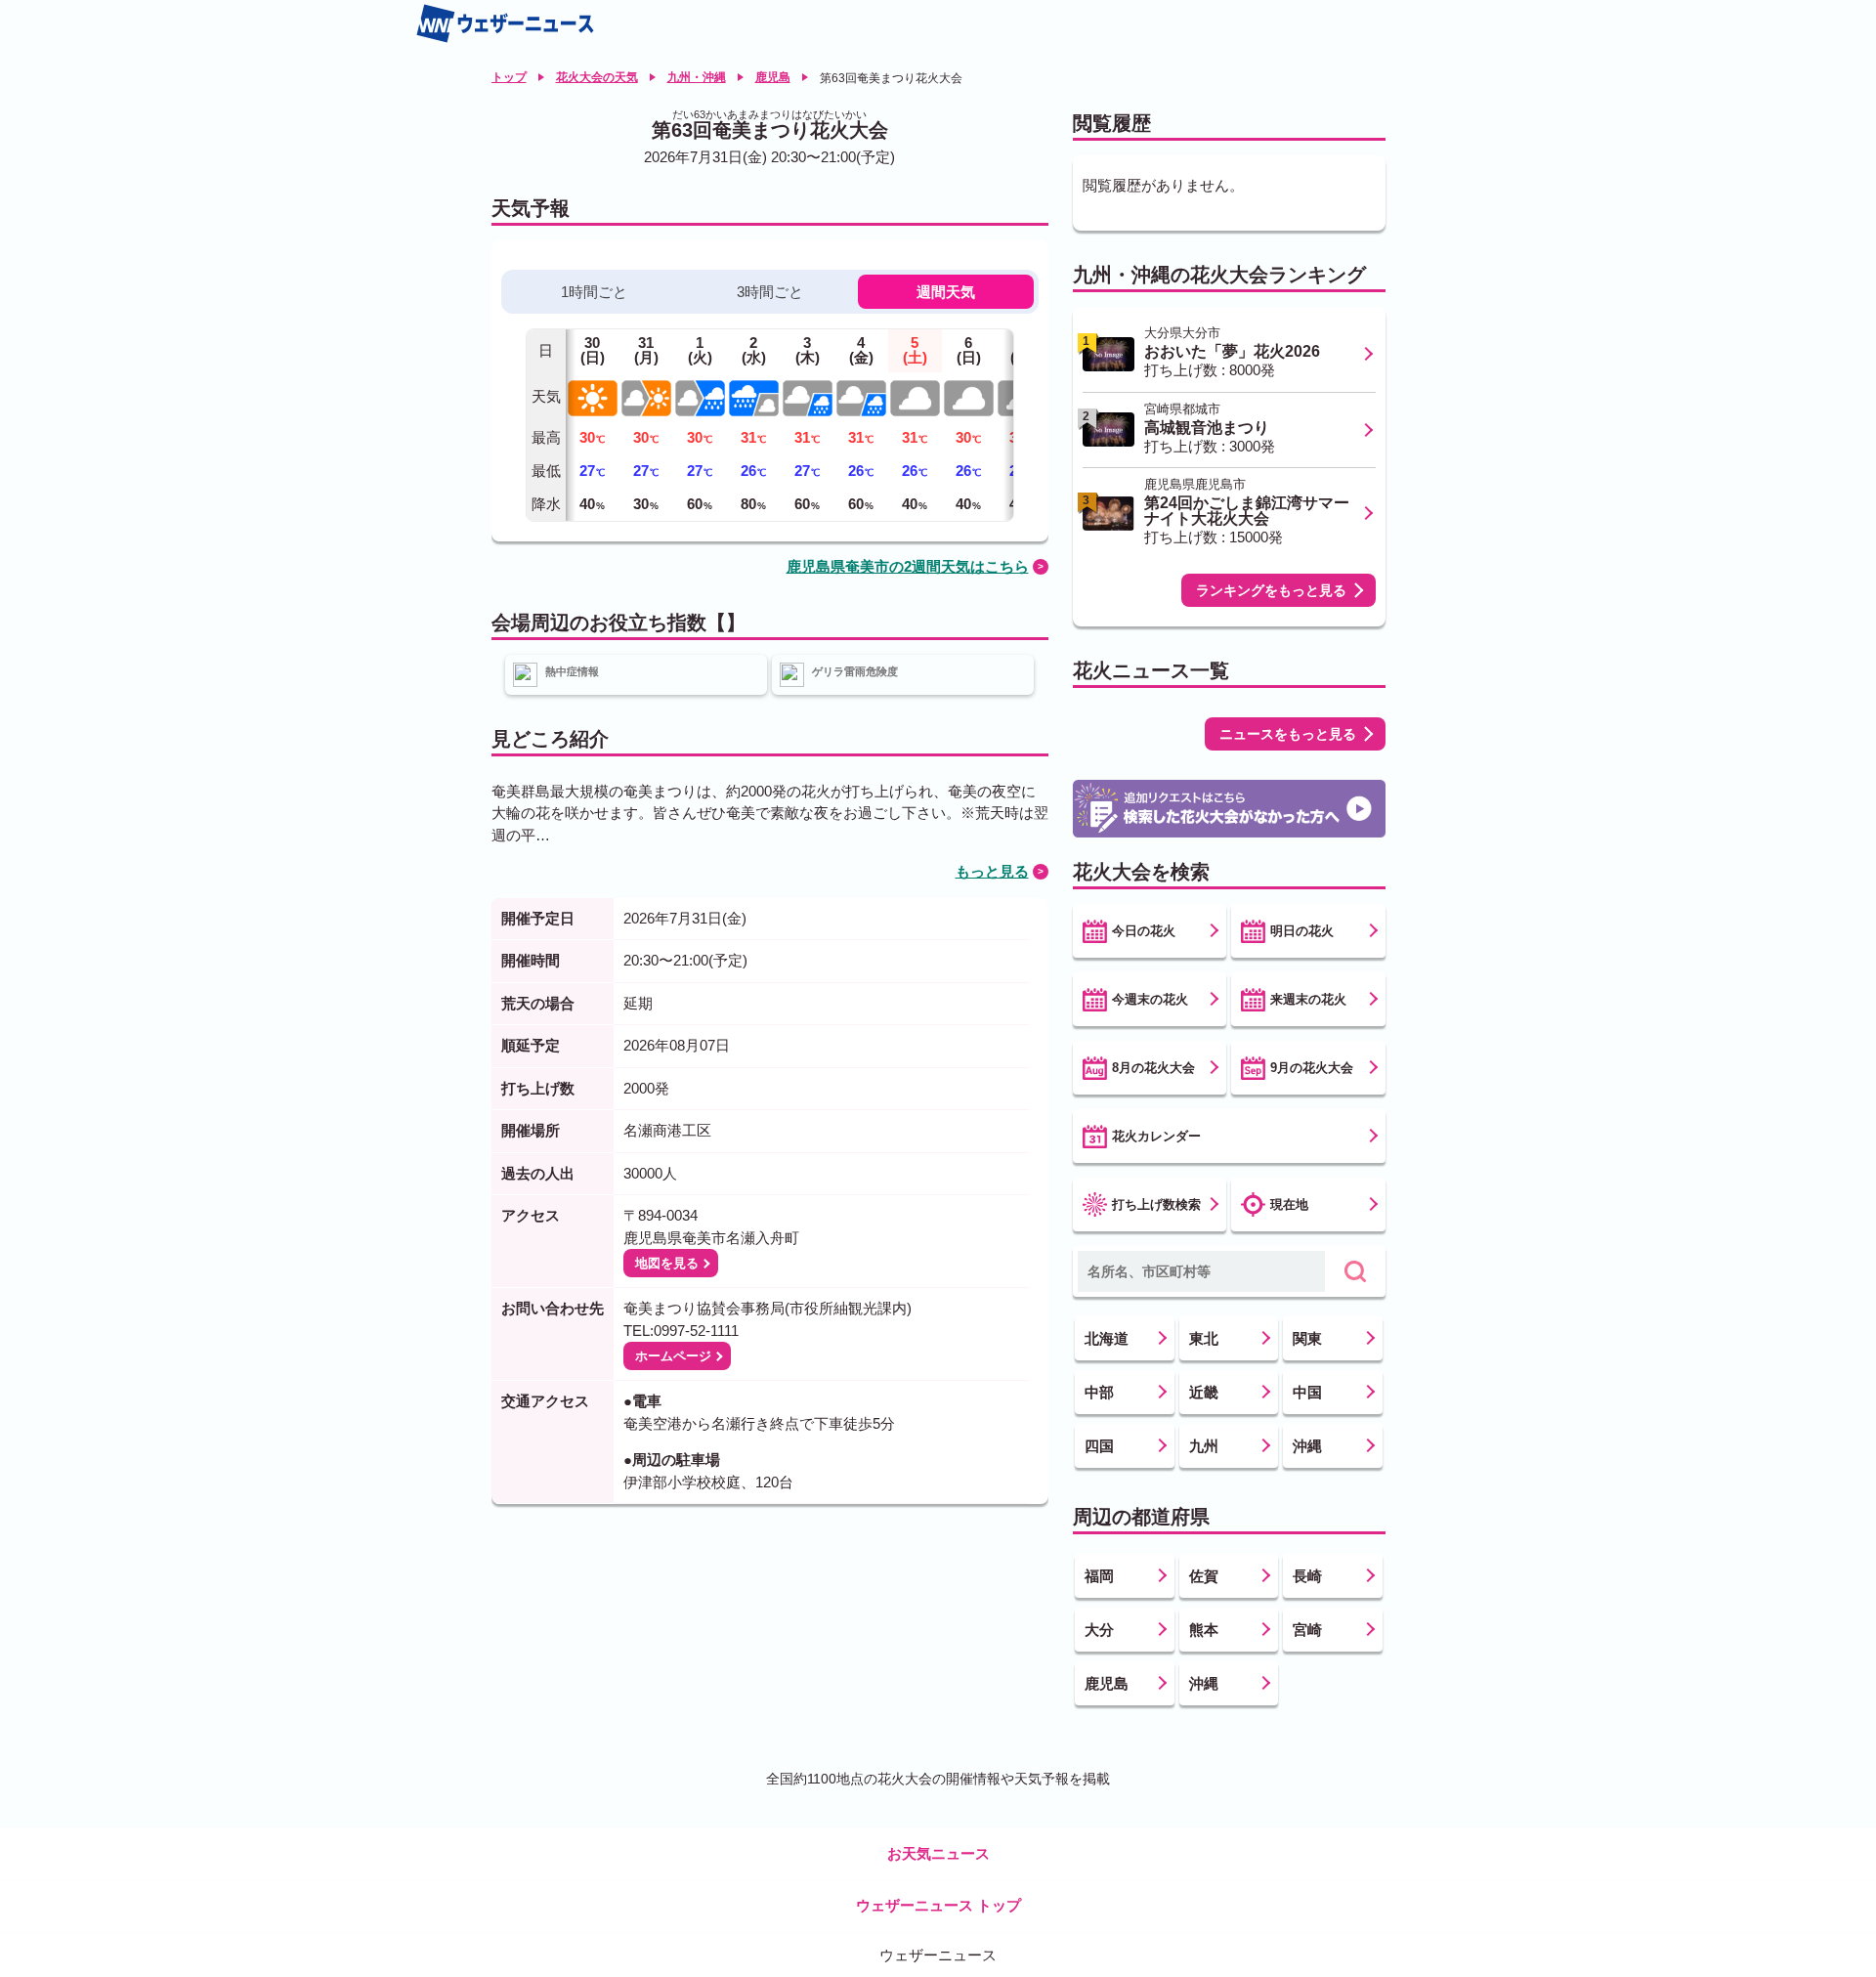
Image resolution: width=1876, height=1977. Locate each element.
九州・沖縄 (697, 77)
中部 (1099, 1392)
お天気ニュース (938, 1853)
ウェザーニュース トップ (938, 1905)
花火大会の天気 (597, 77)
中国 (1307, 1392)
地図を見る (667, 1263)
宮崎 (1307, 1630)
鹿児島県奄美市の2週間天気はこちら (908, 566)
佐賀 (1204, 1576)
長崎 (1307, 1576)
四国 (1099, 1446)
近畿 (1204, 1392)
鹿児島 (773, 77)
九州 (1204, 1446)
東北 (1204, 1338)
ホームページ (673, 1356)
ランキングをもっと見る (1271, 590)
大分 (1099, 1630)
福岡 (1099, 1576)
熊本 (1204, 1630)
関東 (1307, 1338)
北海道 (1107, 1338)
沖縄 (1307, 1446)
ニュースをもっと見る (1288, 734)
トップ (509, 77)
